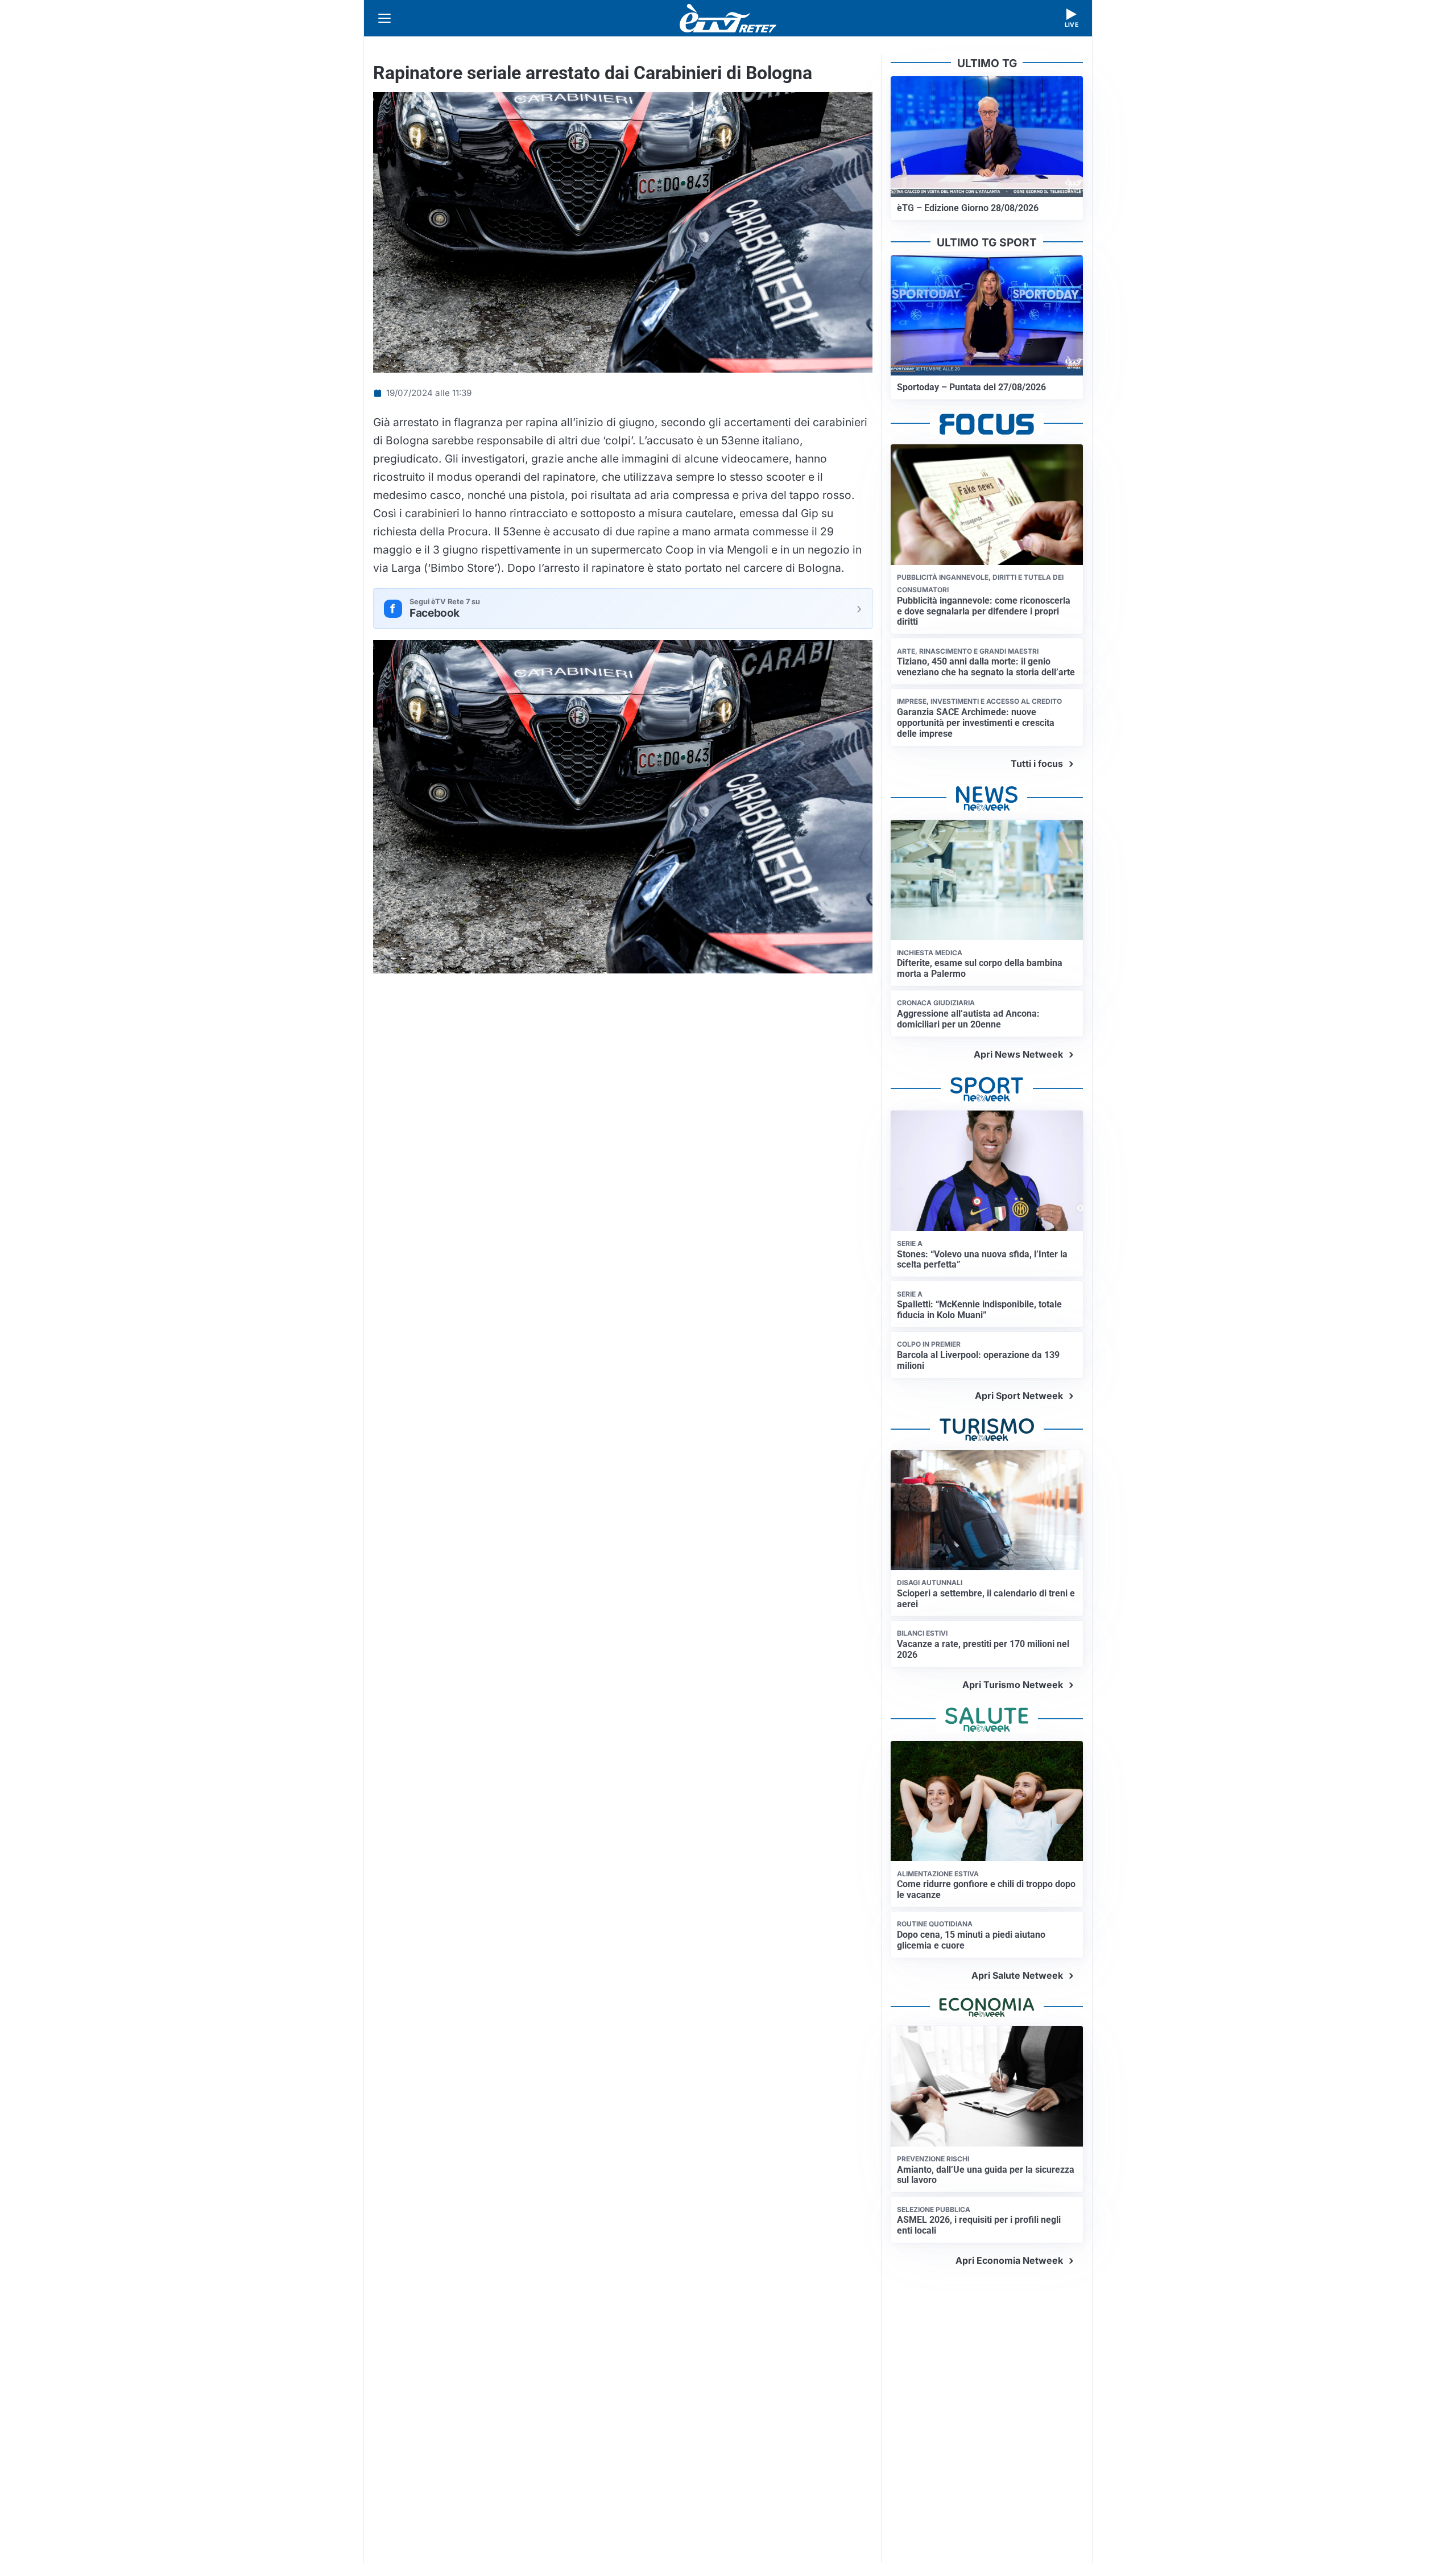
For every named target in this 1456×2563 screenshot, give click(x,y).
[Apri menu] (384, 18)
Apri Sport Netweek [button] (1019, 1396)
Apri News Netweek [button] (1018, 1054)
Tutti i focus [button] (1037, 763)
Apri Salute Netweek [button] (1017, 1975)
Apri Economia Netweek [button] (1009, 2260)
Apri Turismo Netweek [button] (1013, 1685)
